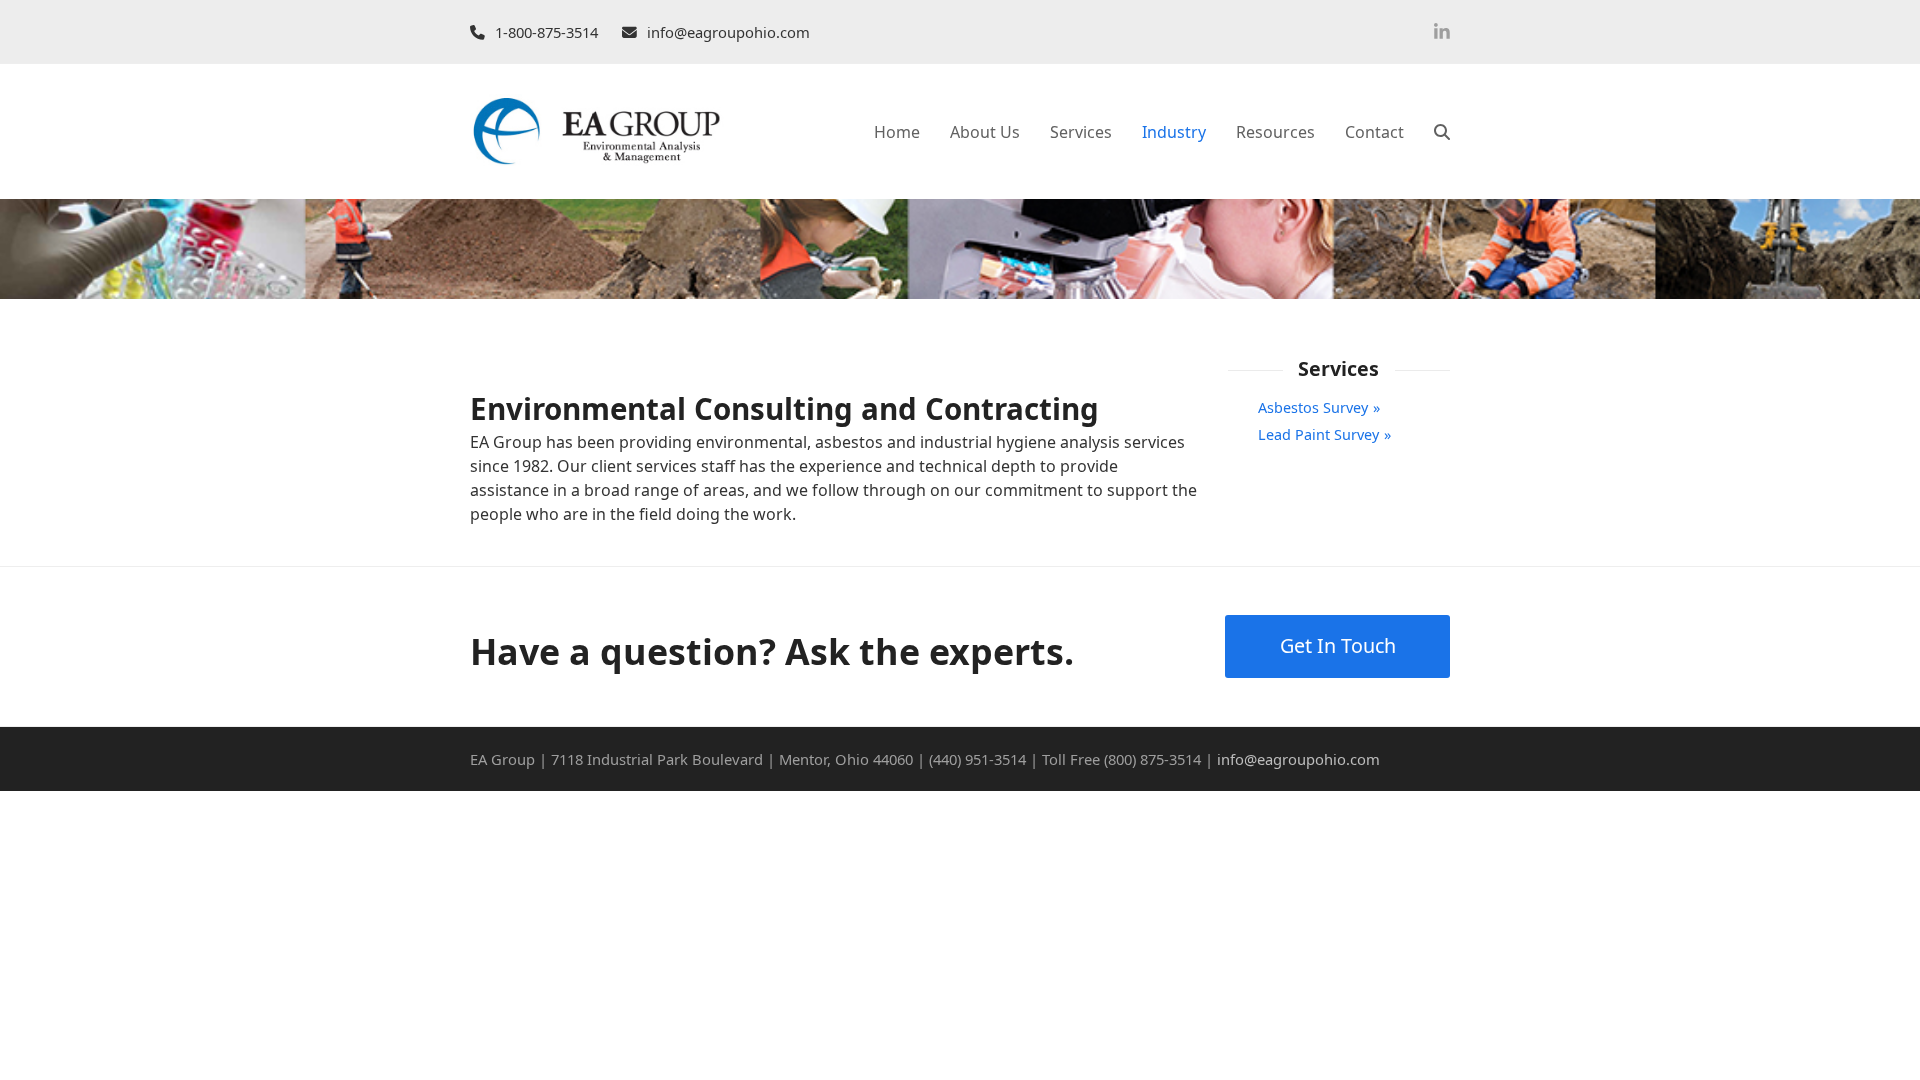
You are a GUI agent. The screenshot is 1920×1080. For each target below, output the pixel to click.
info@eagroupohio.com (728, 32)
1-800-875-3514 (546, 32)
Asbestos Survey (1313, 407)
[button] (1442, 132)
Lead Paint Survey (1318, 434)
